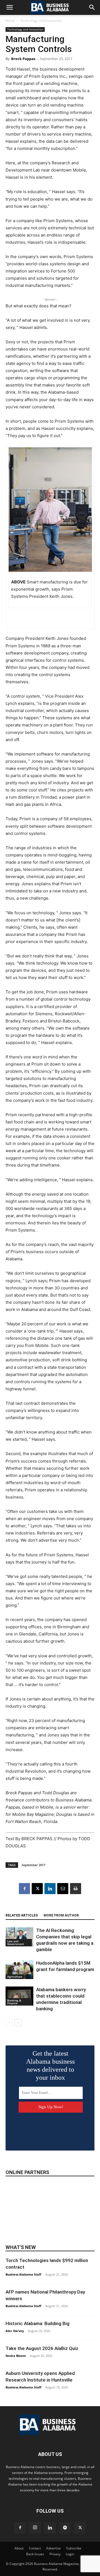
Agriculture (15, 1977)
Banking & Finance (14, 2002)
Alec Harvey (15, 2331)
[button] (9, 7)
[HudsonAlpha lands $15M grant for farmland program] (19, 1969)
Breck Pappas (23, 59)
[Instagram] (35, 2528)
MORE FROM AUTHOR (61, 1915)
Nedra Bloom (16, 2356)
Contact (35, 2548)
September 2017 (33, 1865)
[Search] (92, 7)
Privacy (55, 2554)
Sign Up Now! (51, 2107)
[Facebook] (24, 1889)
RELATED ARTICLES (22, 1915)
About (19, 2548)
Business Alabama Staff (23, 2274)
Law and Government (16, 1943)
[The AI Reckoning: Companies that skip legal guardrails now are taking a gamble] (19, 1937)
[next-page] (18, 2023)
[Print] (76, 1889)
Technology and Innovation (41, 21)
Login (70, 2554)
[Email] (63, 1889)
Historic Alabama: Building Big (37, 2323)
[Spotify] (65, 2528)
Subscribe (74, 2548)
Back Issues (35, 2554)
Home (10, 21)
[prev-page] (9, 2023)
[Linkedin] (50, 1889)
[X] (37, 1889)
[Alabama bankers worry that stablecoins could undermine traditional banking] (19, 1996)
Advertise (53, 2548)
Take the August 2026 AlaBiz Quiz (42, 2348)
